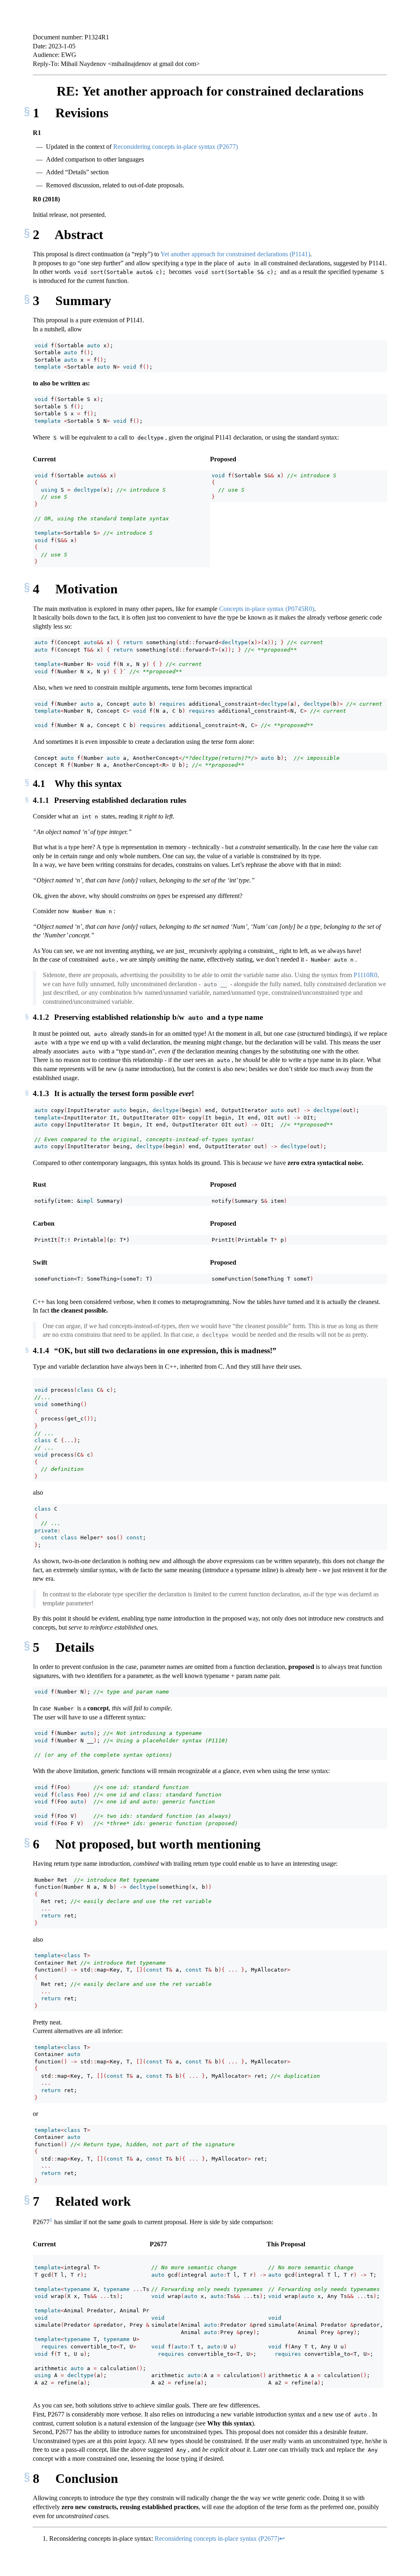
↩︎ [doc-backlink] (282, 2538)
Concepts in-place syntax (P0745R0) (267, 609)
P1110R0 (365, 975)
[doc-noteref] (51, 2222)
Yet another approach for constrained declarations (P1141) (235, 254)
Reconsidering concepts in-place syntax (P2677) (176, 147)
